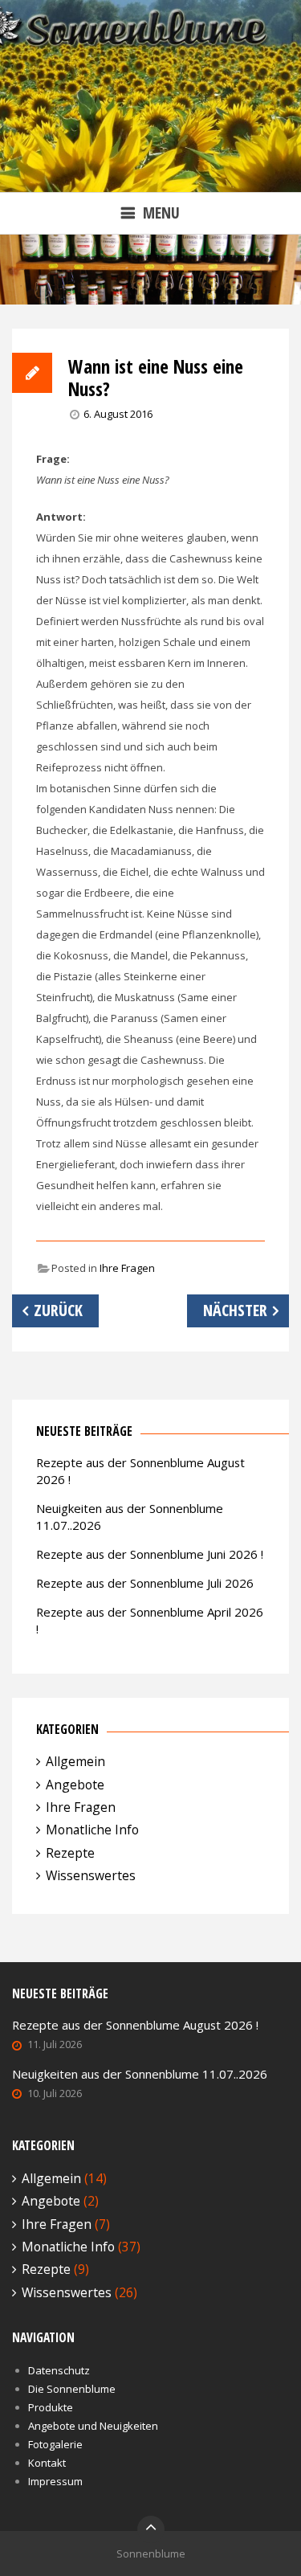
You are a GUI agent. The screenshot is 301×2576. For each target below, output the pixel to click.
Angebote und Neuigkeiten (93, 2426)
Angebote (75, 1785)
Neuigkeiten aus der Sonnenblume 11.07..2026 (140, 2074)
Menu (161, 213)
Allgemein (75, 1761)
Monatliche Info (92, 1830)
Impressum (55, 2481)
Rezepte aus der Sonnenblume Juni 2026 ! (150, 1554)
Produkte (51, 2407)
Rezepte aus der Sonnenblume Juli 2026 (145, 1583)
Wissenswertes (91, 1875)
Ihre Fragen (127, 1268)
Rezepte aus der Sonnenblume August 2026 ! (135, 2025)
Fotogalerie (55, 2444)
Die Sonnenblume (72, 2389)
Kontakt (47, 2463)
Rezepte (70, 1853)
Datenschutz (59, 2370)
